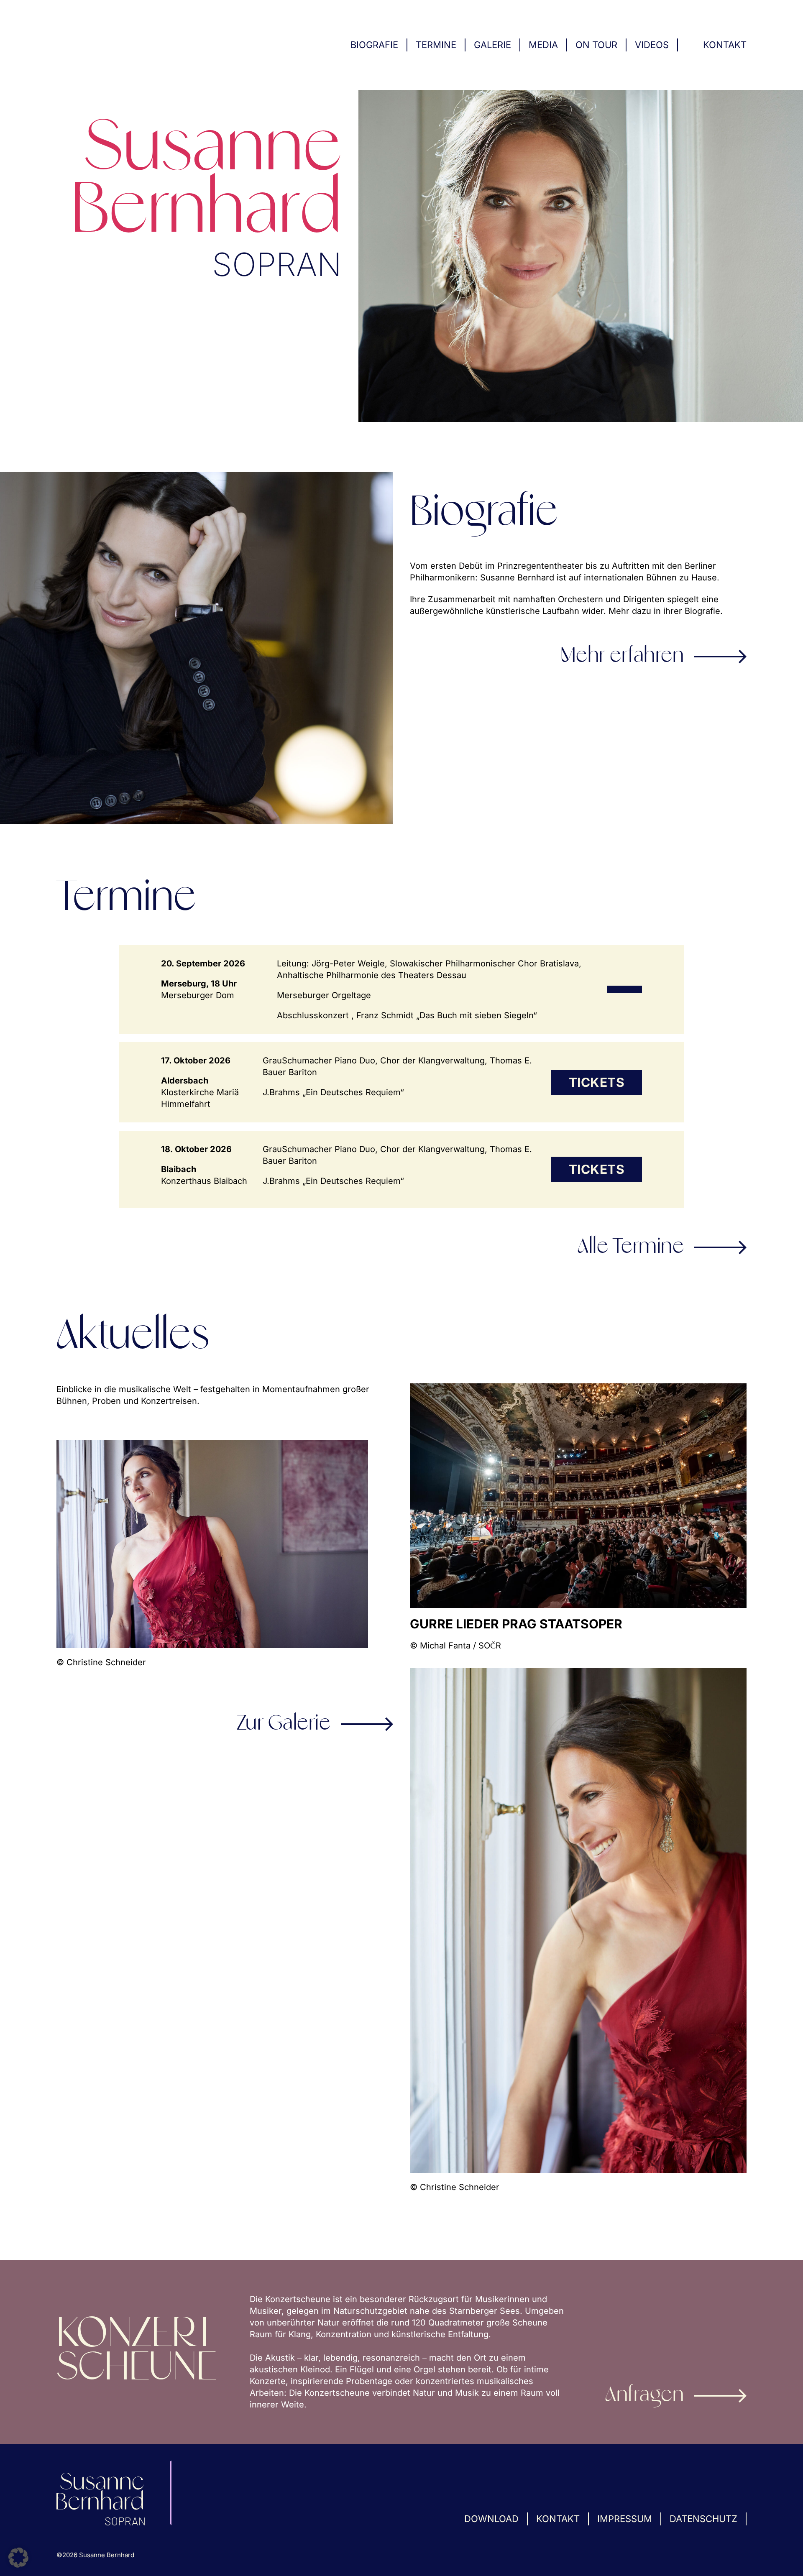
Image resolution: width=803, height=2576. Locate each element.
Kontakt (725, 45)
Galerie (492, 45)
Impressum (625, 2519)
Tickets (597, 1082)
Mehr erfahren (622, 657)
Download (491, 2519)
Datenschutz (703, 2519)
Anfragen (644, 2396)
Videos (652, 45)
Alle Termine (631, 1247)
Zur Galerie (284, 1724)
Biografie (374, 45)
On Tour (596, 45)
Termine (436, 45)
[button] (18, 2558)
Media (543, 45)
